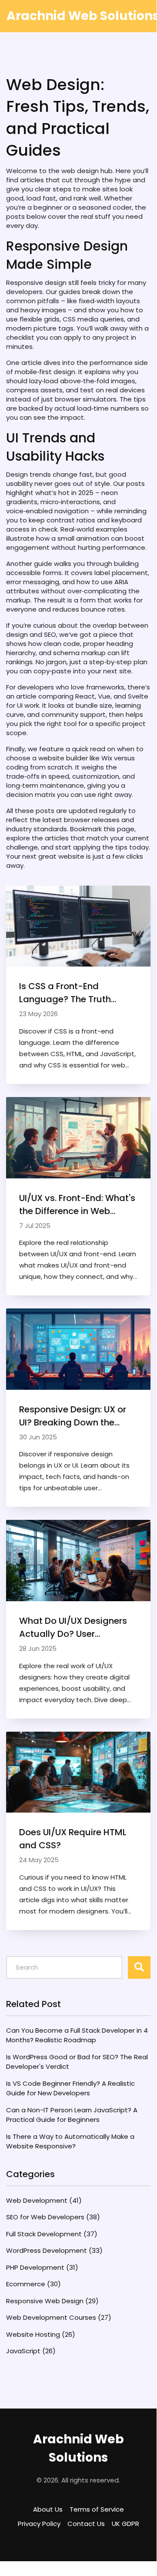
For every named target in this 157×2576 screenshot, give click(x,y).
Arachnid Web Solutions (78, 2448)
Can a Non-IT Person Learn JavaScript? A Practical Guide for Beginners (72, 2115)
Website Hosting (41, 2334)
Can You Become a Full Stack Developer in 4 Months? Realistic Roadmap (77, 2035)
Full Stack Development (52, 2234)
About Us (48, 2509)
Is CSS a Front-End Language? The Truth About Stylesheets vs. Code (65, 993)
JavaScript (31, 2351)
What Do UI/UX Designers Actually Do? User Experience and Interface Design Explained (73, 1628)
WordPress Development (54, 2250)
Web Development (44, 2200)
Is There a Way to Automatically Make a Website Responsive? (70, 2141)
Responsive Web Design (52, 2301)
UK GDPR (125, 2524)
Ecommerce (33, 2284)
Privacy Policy (39, 2524)
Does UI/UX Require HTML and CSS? (73, 1839)
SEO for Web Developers (53, 2217)
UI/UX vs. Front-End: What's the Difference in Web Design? (77, 1205)
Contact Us (86, 2524)
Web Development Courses (59, 2317)
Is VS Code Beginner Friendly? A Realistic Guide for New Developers (70, 2088)
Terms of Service (97, 2509)
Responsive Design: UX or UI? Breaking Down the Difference (73, 1416)
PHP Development (42, 2267)
